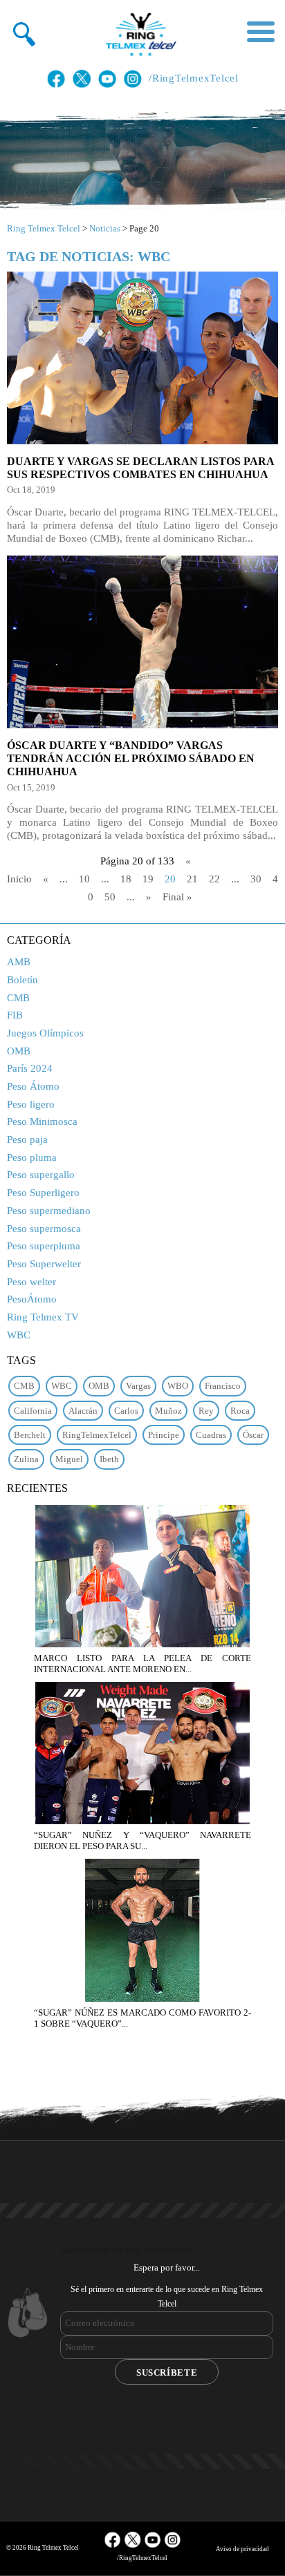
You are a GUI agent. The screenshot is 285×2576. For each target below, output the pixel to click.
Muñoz (168, 1411)
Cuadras (211, 1435)
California (33, 1411)
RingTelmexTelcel (97, 1435)
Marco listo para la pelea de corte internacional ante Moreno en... (142, 1664)
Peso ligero (31, 1104)
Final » (177, 897)
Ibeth (109, 1459)
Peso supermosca (44, 1229)
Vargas (138, 1386)
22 (214, 879)
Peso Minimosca (42, 1121)
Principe (164, 1435)
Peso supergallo (41, 1175)
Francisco (223, 1386)
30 (256, 879)
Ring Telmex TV (43, 1317)
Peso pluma (32, 1157)
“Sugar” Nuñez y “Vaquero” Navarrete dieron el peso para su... (142, 1840)
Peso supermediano (49, 1211)
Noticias (105, 228)
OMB (19, 1051)
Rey (206, 1411)
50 (110, 897)
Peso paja (27, 1139)
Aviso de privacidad (242, 2549)
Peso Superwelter (44, 1264)
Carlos (126, 1411)
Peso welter (31, 1282)
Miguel (69, 1459)
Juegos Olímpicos (45, 1033)
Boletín (22, 980)
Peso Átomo (33, 1086)
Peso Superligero (43, 1193)
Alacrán (83, 1411)
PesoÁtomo (32, 1299)
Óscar (253, 1435)
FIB (15, 1015)
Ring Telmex (139, 35)
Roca (240, 1411)
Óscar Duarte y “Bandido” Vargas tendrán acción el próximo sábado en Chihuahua (131, 758)
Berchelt (30, 1435)
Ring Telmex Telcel (44, 228)
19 (148, 879)
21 (192, 879)
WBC (19, 1335)
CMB (18, 998)
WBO (178, 1386)
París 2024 (30, 1068)
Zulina (26, 1459)
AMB (19, 962)
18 (126, 879)
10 (84, 879)
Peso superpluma (44, 1246)
